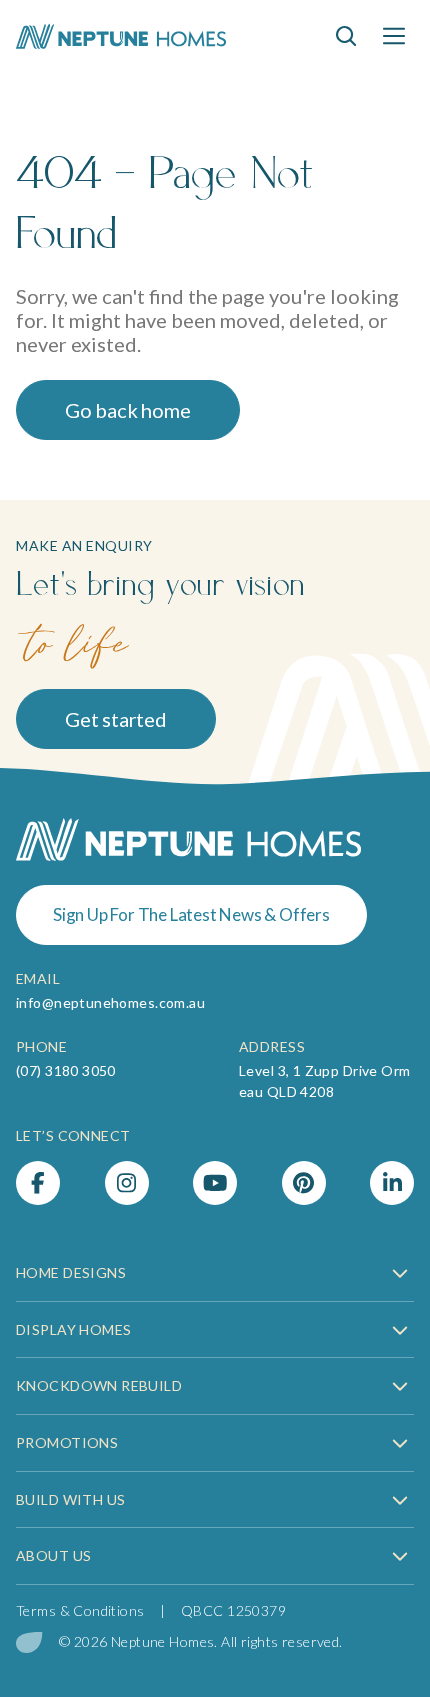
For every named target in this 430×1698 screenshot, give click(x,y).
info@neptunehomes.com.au (110, 1002)
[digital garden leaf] (29, 1642)
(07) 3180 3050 (66, 1070)
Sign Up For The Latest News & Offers (191, 914)
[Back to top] (392, 1636)
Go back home (128, 410)
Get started (116, 719)
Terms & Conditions (80, 1610)
